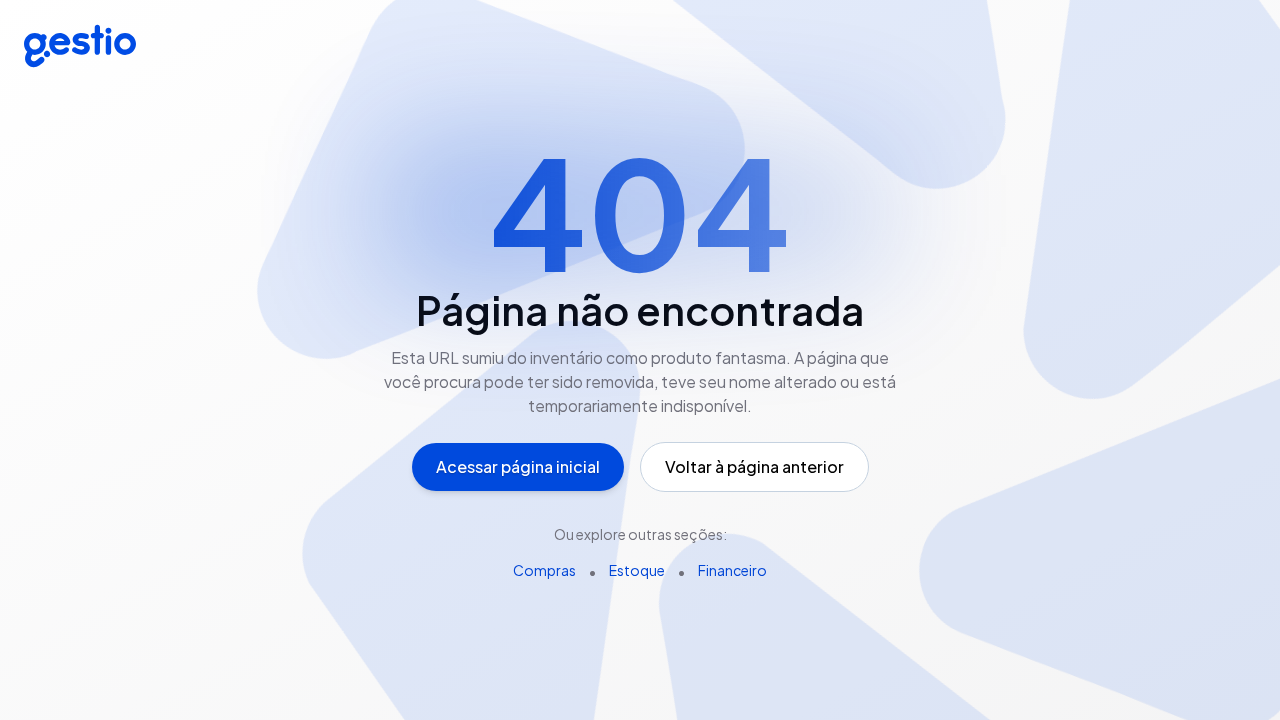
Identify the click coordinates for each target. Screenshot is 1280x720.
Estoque (637, 570)
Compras (544, 570)
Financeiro (732, 570)
